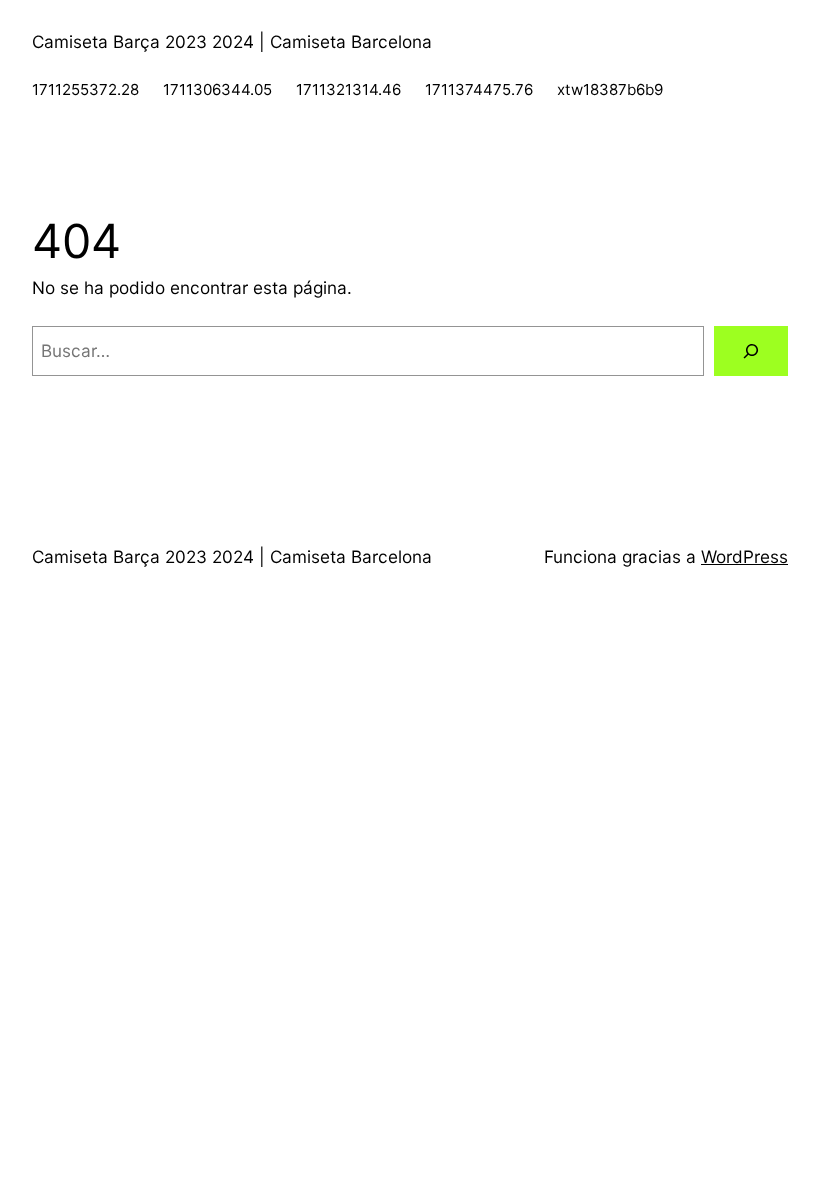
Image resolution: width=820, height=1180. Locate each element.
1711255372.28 (85, 89)
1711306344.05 (217, 89)
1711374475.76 (479, 89)
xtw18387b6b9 (610, 89)
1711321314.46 (348, 89)
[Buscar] (751, 351)
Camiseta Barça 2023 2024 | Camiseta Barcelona (232, 41)
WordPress (744, 556)
